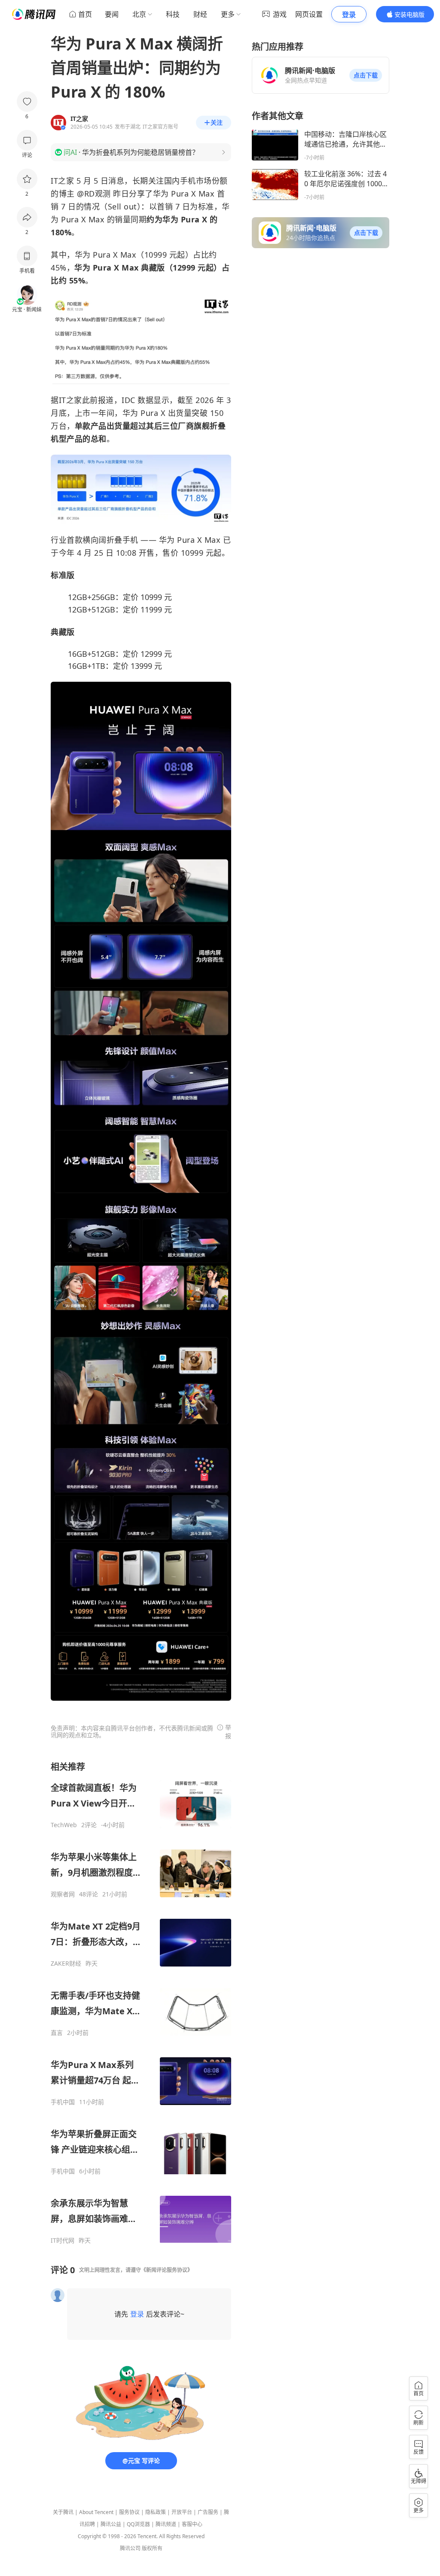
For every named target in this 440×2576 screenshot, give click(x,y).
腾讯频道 (166, 2524)
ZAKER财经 (66, 1964)
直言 (57, 2033)
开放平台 (182, 2512)
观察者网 (63, 1894)
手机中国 (63, 2102)
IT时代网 (63, 2241)
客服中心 (192, 2524)
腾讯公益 (111, 2524)
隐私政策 (156, 2512)
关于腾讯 (63, 2512)
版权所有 (152, 2548)
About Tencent (96, 2512)
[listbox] (141, 2003)
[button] (366, 75)
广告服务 (208, 2512)
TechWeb (64, 1825)
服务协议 (129, 2512)
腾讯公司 (130, 2548)
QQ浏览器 (138, 2524)
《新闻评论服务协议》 (167, 2270)
